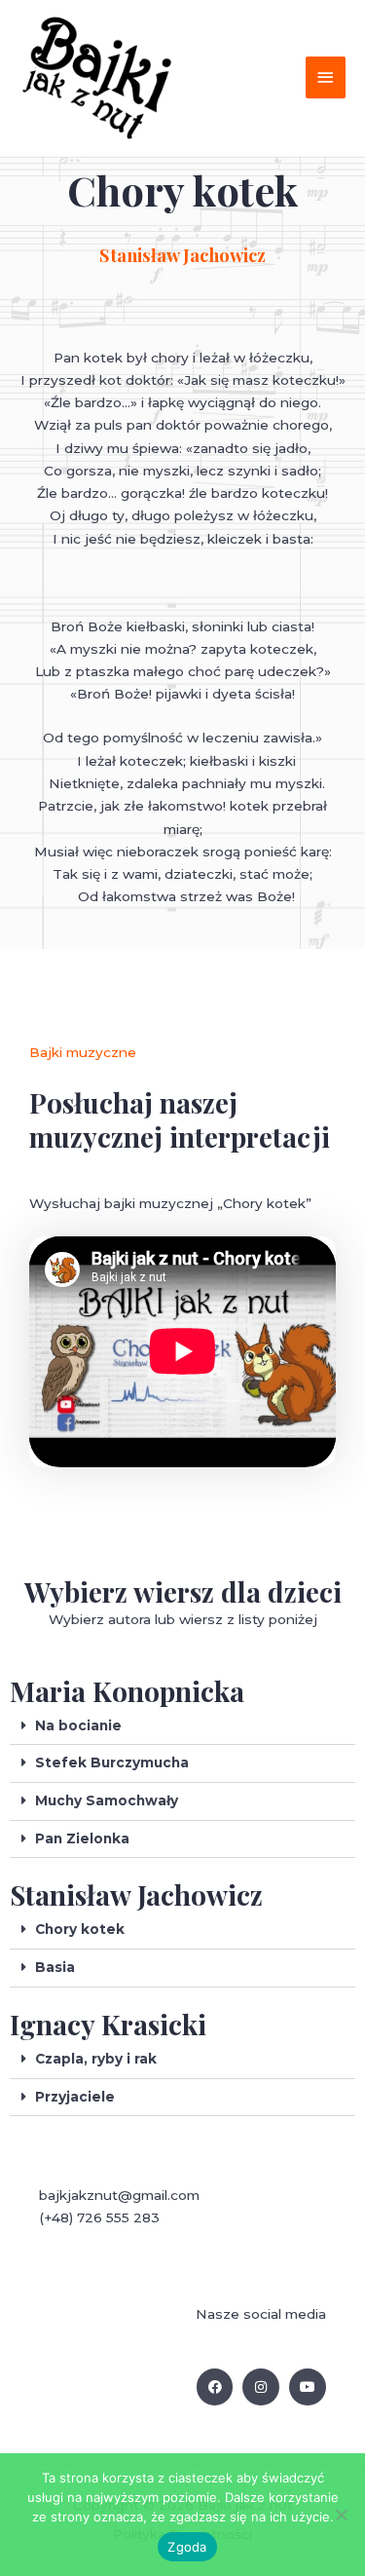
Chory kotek (80, 1929)
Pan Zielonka (82, 1838)
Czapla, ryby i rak (96, 2059)
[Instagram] (261, 2387)
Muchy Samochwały (107, 1800)
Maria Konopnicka (127, 1691)
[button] (182, 1727)
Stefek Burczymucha (112, 1762)
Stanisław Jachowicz (136, 1894)
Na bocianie (78, 1725)
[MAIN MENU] (326, 77)
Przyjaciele (75, 2097)
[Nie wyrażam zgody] (341, 2515)
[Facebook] (215, 2387)
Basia (55, 1967)
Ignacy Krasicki (108, 2024)
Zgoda (187, 2547)
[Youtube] (308, 2387)
